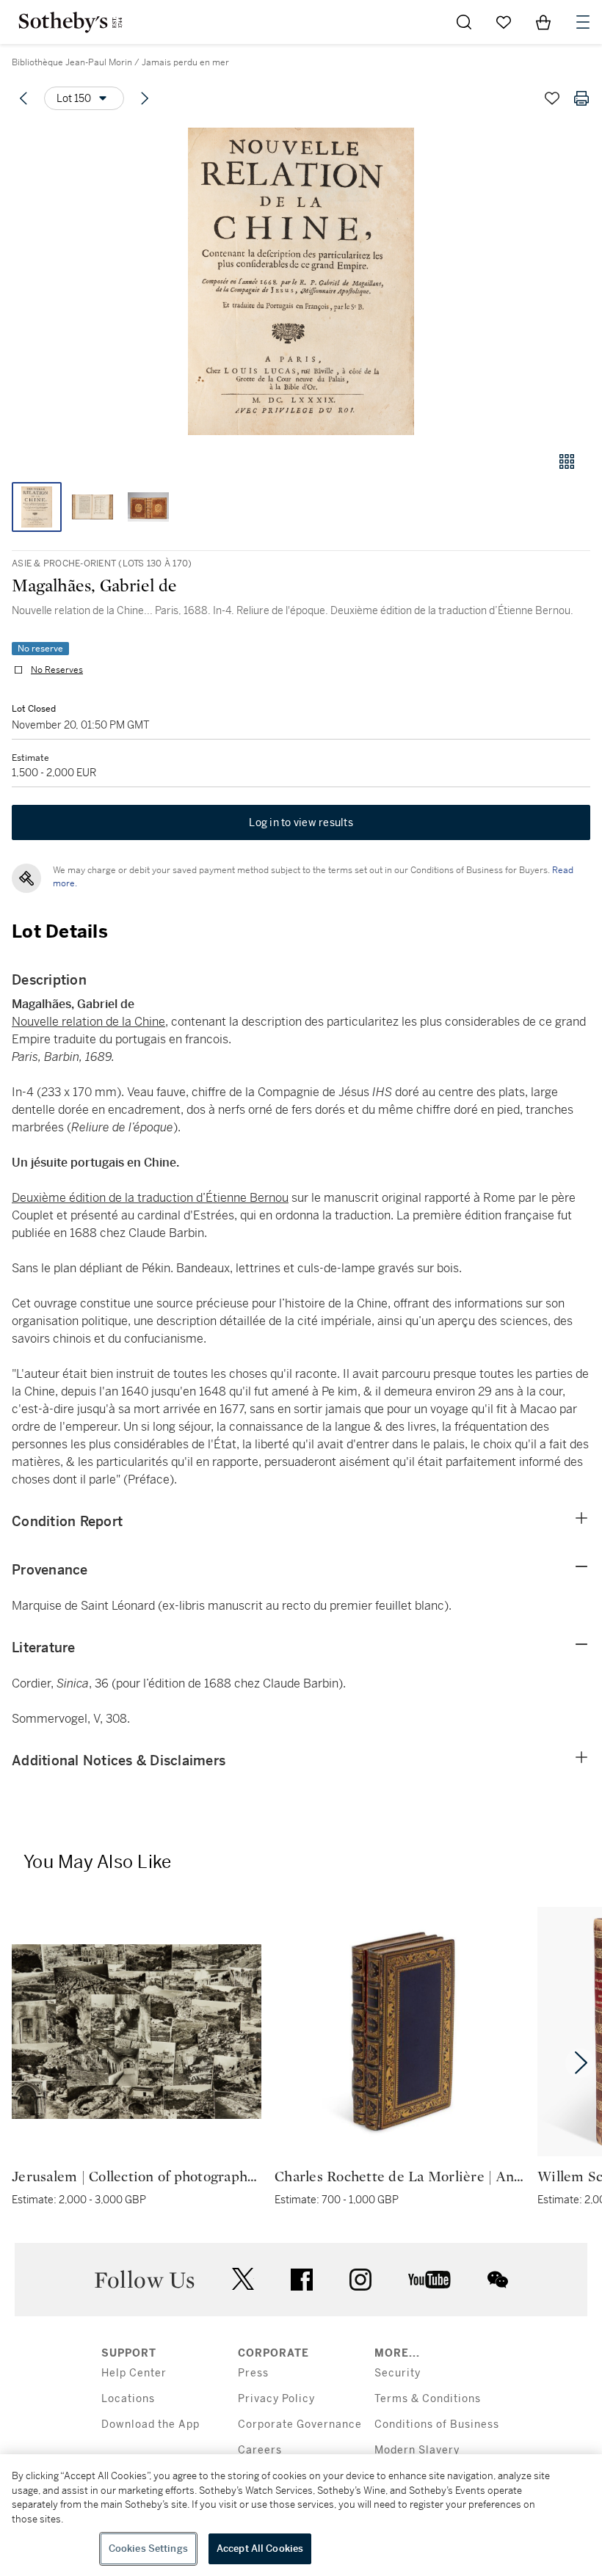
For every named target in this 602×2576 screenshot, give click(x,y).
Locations (128, 2399)
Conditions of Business (437, 2424)
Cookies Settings (148, 2548)
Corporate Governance (300, 2424)
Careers (260, 2450)
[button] (301, 281)
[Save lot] (552, 98)
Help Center (134, 2373)
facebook (302, 2280)
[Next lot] (145, 98)
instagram (360, 2280)
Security (398, 2373)
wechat (498, 2280)
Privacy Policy (276, 2399)
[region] (301, 2515)
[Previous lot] (23, 98)
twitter (243, 2279)
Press (253, 2373)
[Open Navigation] (583, 22)
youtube (429, 2280)
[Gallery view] (567, 461)
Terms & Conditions (428, 2399)
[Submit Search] (464, 22)
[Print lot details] (581, 98)
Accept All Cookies (260, 2548)
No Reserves (57, 670)
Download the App (150, 2424)
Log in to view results (301, 822)
